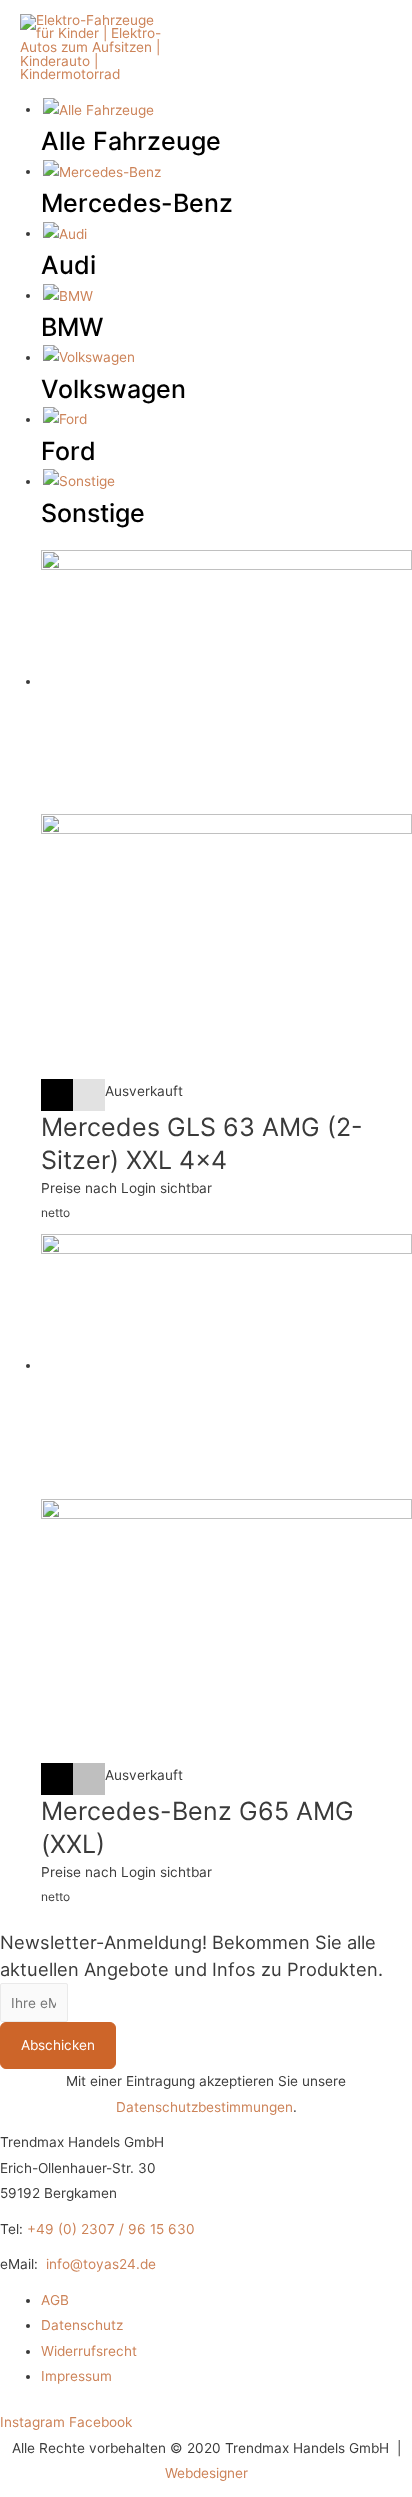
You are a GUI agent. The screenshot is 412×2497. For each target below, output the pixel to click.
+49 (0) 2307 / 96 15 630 (111, 2229)
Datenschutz (82, 2325)
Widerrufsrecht (89, 2351)
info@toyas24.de (101, 2264)
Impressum (76, 2376)
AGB (55, 2300)
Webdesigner (206, 2473)
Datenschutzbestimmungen (204, 2107)
